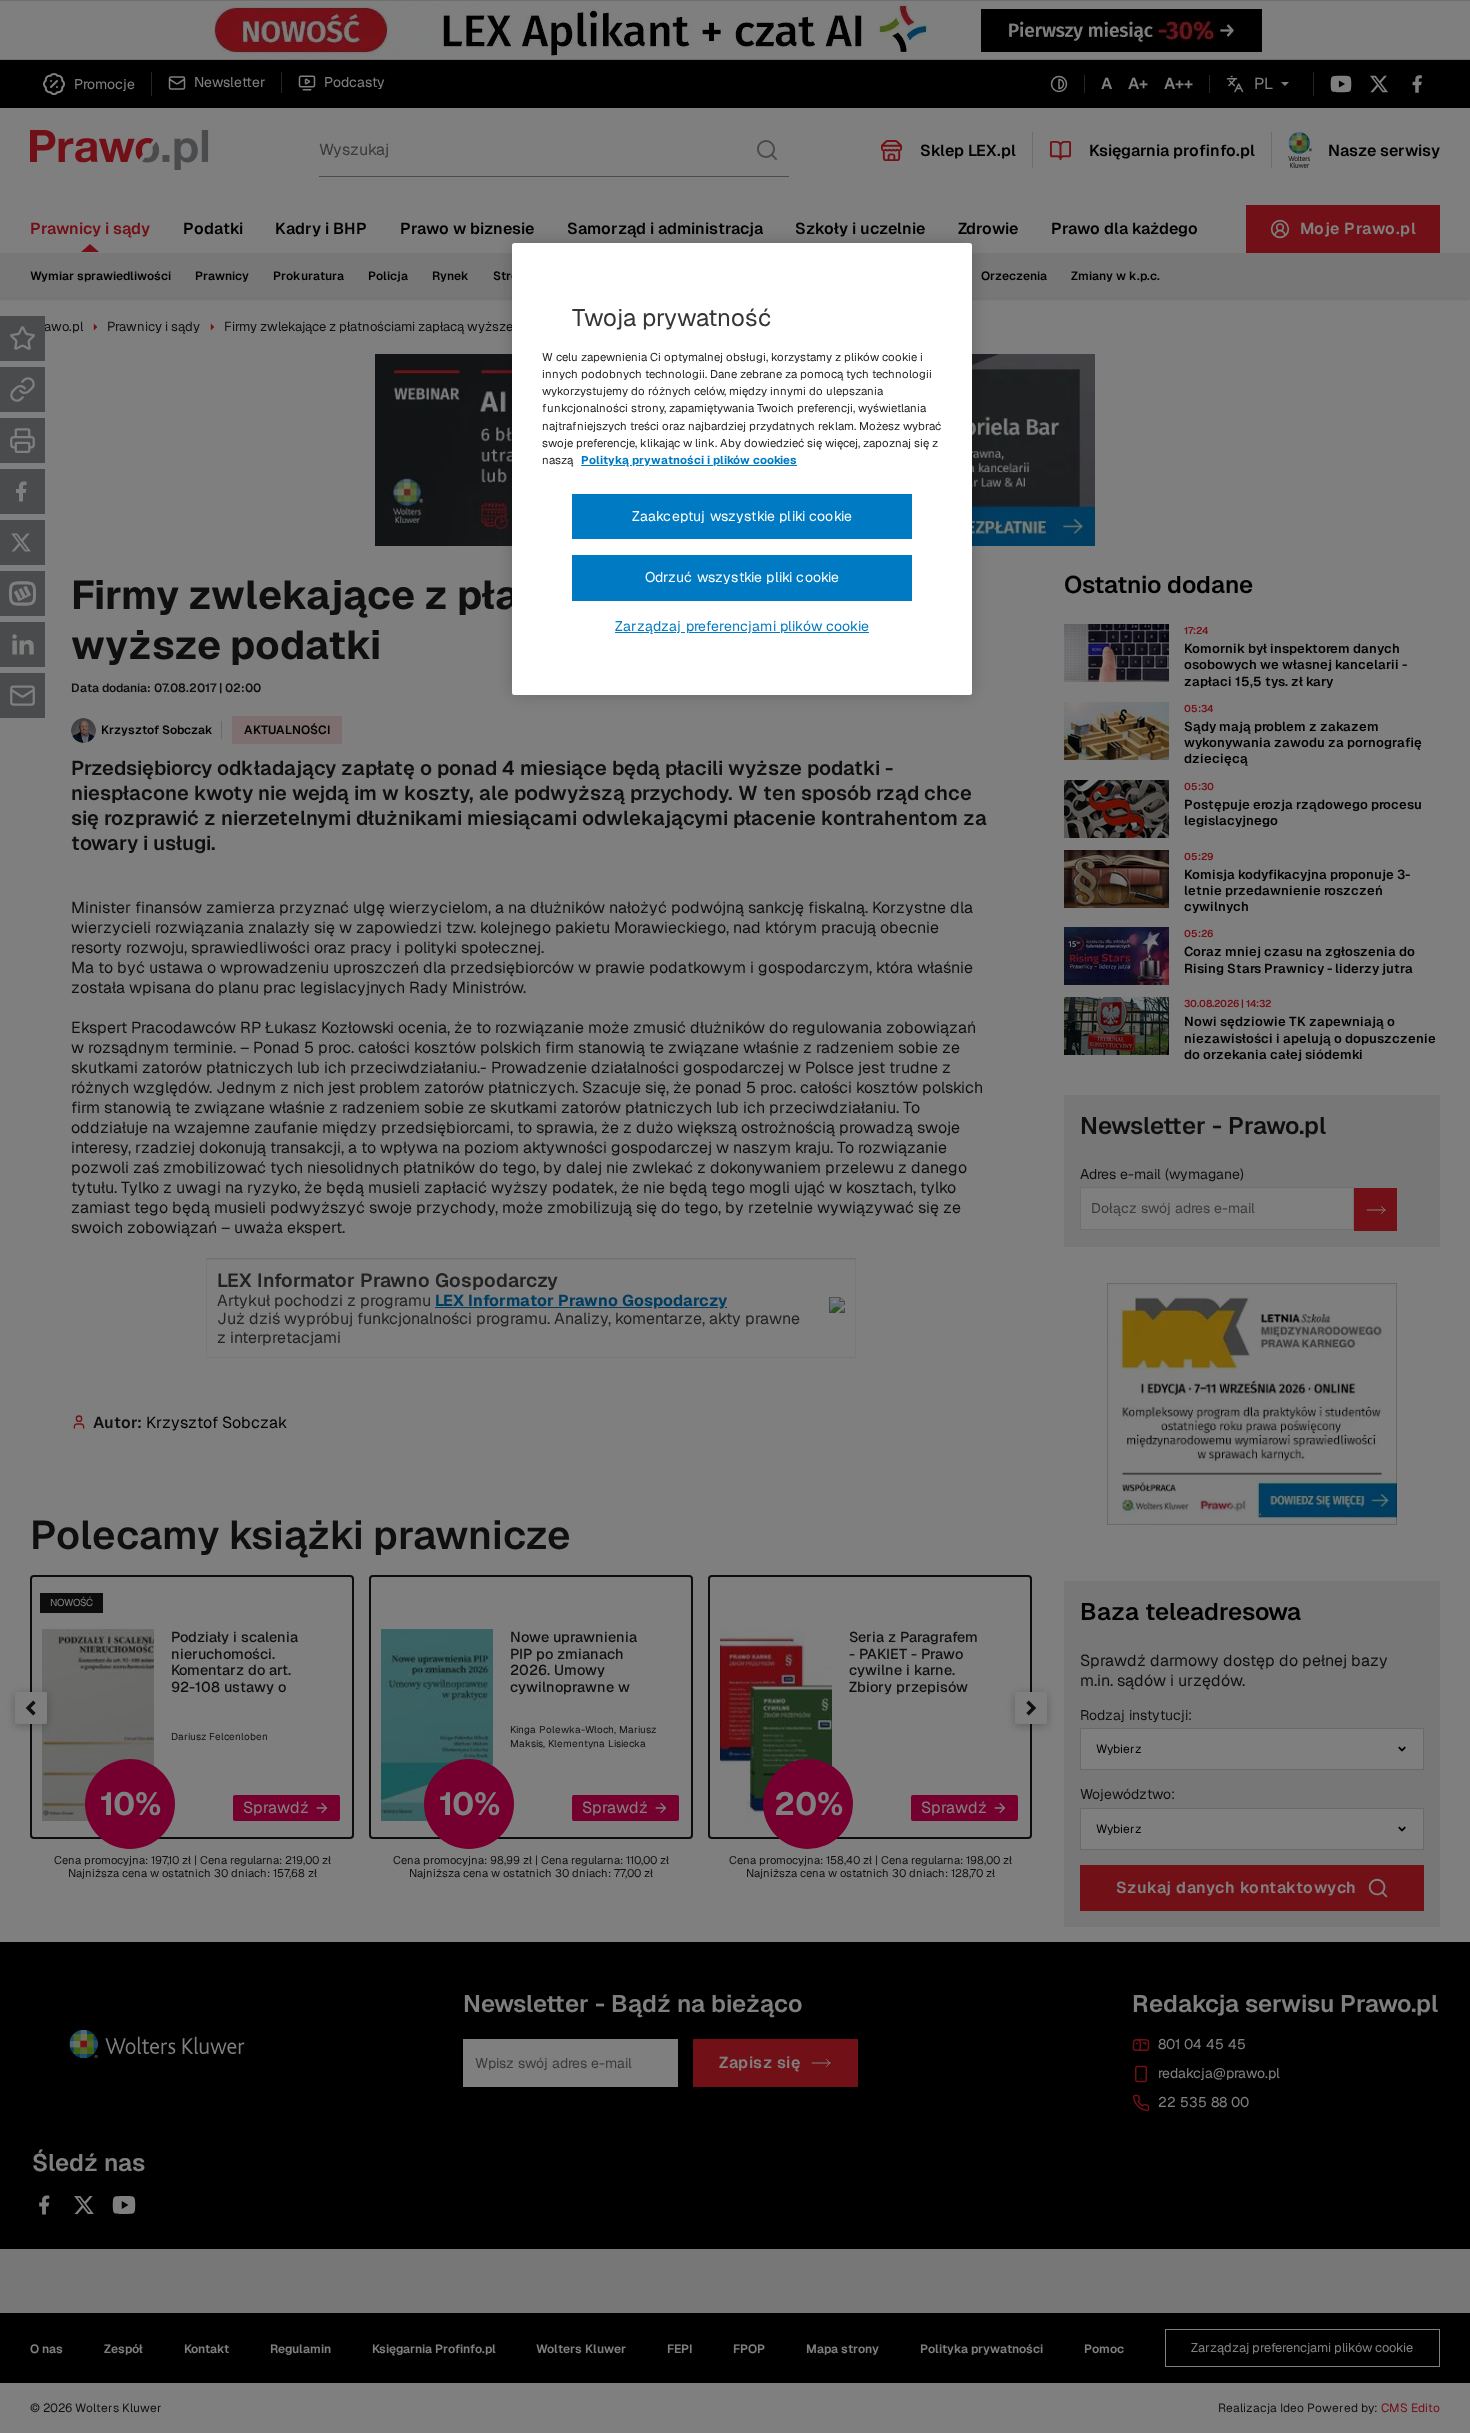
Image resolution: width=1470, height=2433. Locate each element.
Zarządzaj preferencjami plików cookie (742, 626)
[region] (742, 469)
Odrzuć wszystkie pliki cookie (742, 577)
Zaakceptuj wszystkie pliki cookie (742, 516)
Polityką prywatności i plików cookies (689, 460)
